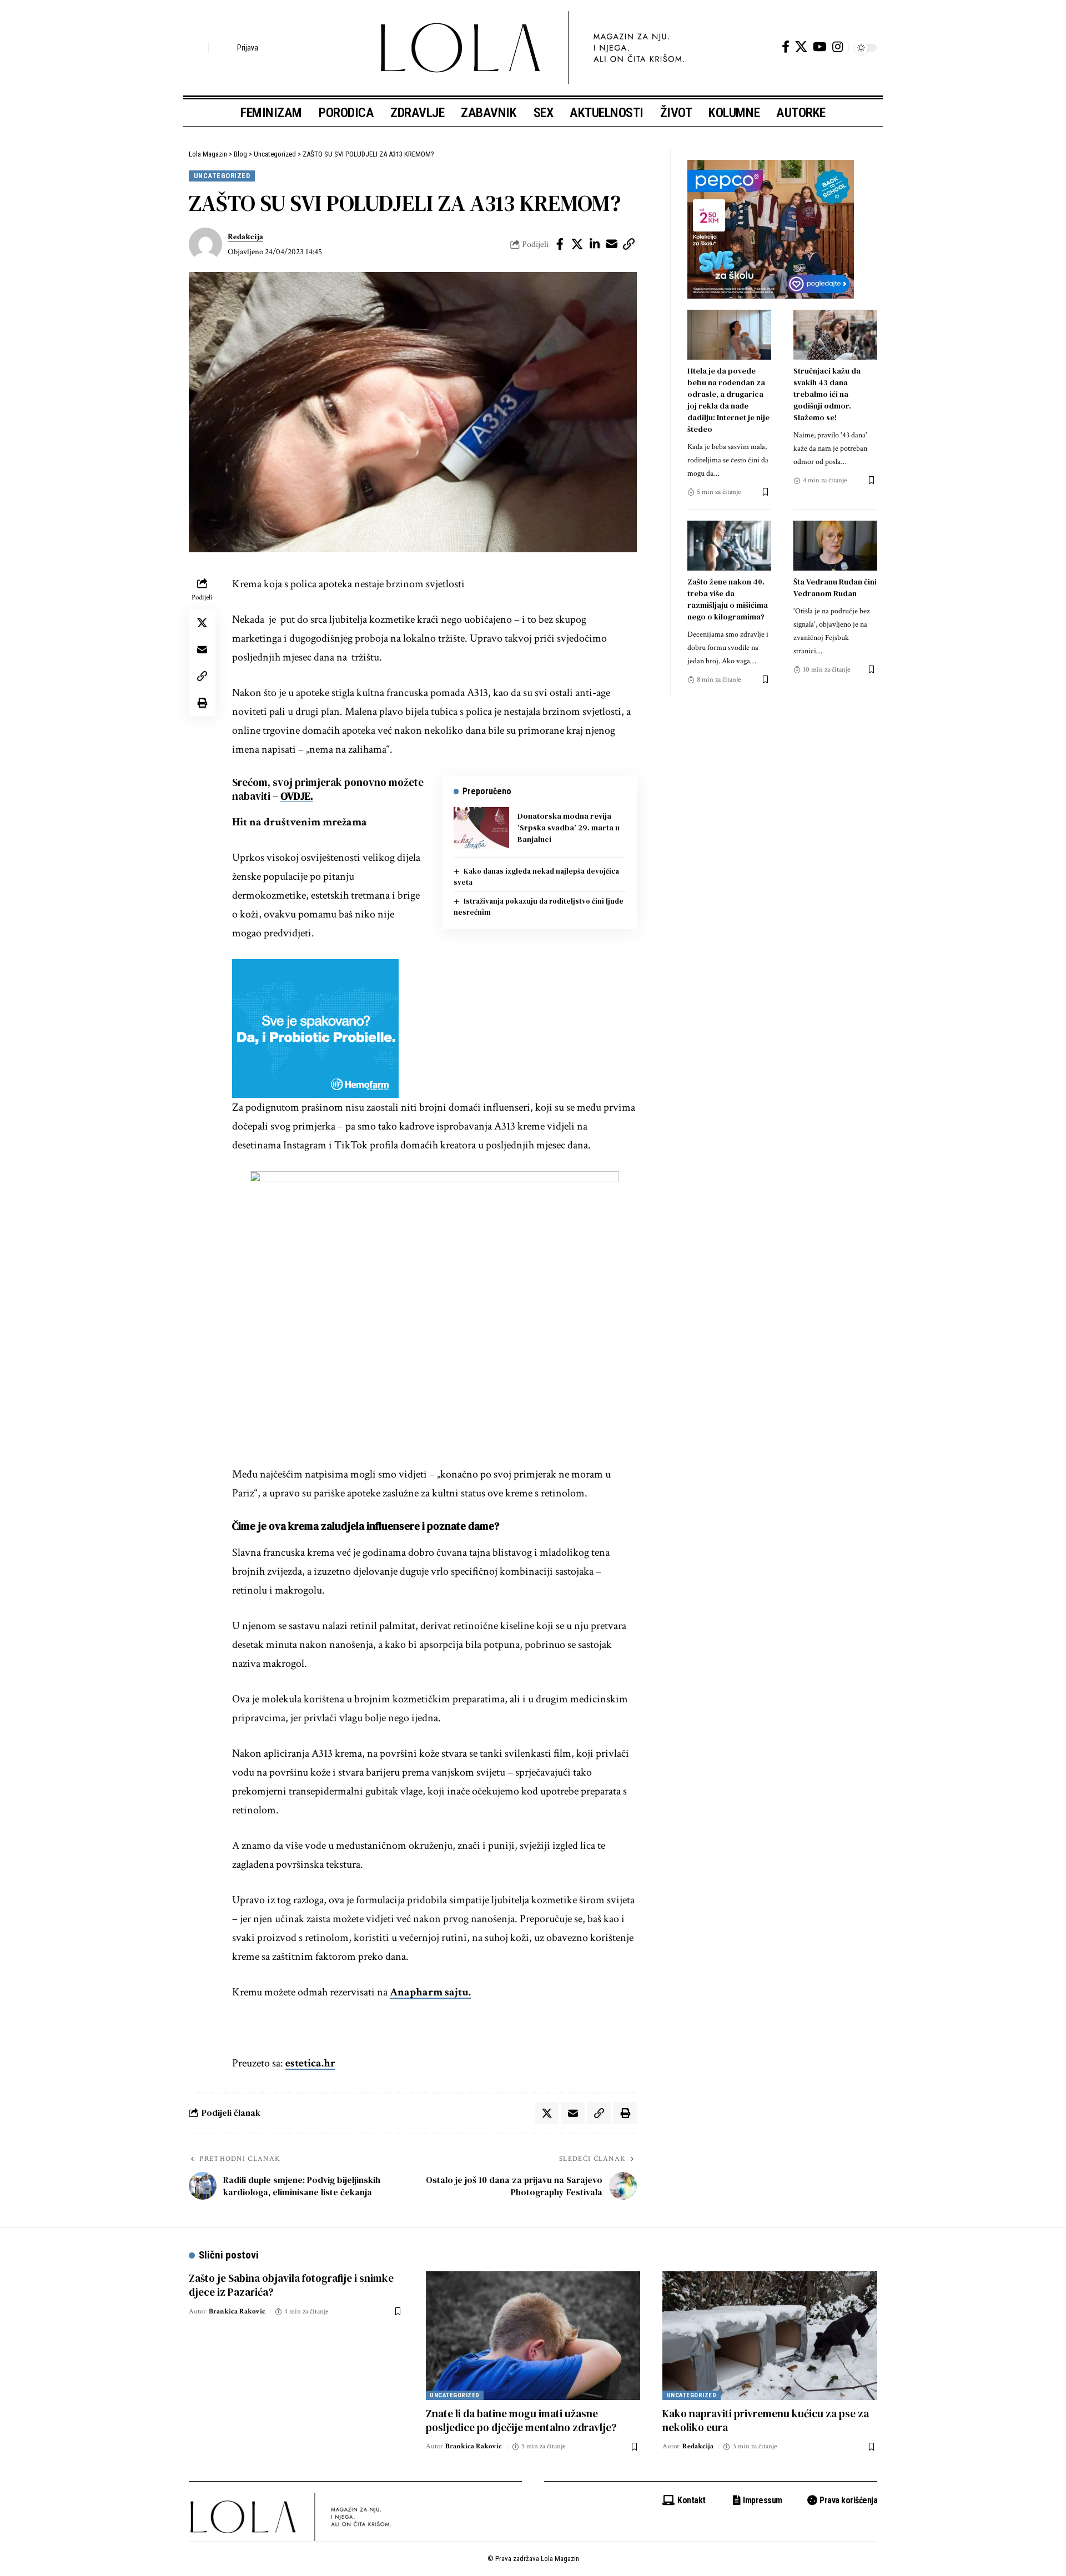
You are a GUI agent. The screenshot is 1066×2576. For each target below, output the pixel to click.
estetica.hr (310, 2063)
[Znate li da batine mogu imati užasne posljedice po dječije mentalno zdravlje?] (533, 2336)
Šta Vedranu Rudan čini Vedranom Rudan (835, 588)
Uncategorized (222, 176)
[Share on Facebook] (560, 244)
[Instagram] (838, 47)
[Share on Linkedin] (595, 244)
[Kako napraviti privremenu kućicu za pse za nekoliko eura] (770, 2336)
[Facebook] (786, 47)
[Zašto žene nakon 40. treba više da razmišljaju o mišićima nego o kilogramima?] (729, 546)
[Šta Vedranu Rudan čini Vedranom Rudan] (835, 546)
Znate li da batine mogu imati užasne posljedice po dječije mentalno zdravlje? (521, 2420)
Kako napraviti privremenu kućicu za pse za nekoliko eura (766, 2420)
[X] (801, 47)
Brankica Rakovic (237, 2312)
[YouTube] (820, 47)
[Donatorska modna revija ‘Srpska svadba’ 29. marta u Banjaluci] (481, 828)
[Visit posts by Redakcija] (205, 244)
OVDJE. (297, 796)
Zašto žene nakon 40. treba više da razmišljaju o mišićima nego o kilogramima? (728, 599)
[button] (197, 48)
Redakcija (245, 237)
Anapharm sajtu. (430, 1992)
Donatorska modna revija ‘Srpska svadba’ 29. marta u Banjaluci (569, 828)
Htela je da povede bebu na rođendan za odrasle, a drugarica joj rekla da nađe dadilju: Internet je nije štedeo (728, 400)
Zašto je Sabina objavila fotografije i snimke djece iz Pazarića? (291, 2285)
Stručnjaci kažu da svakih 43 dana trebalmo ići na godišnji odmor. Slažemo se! (827, 394)
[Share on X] (577, 244)
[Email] (612, 244)
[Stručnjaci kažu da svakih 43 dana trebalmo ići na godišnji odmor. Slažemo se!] (835, 335)
